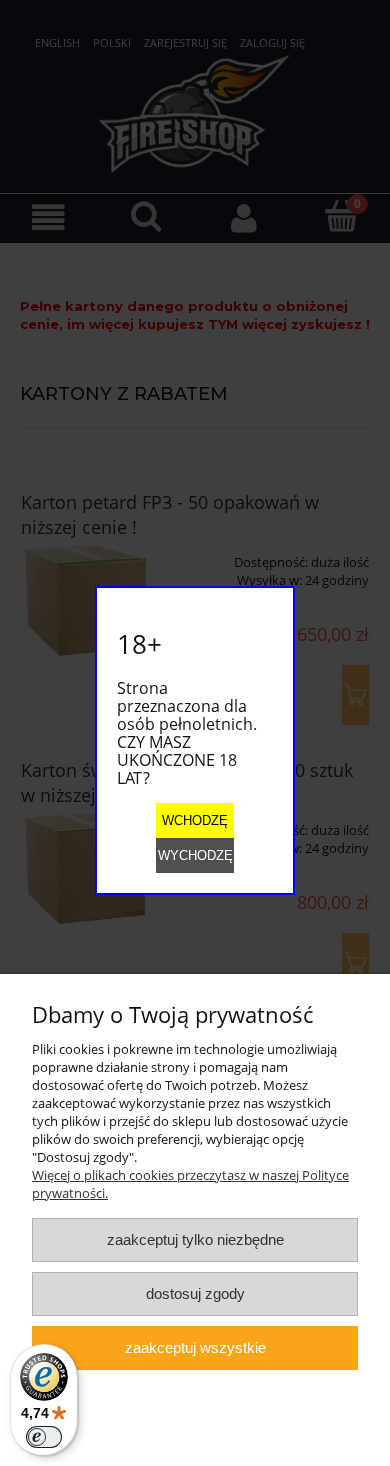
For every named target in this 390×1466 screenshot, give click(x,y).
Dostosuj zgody (195, 1293)
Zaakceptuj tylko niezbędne (195, 1239)
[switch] (44, 1437)
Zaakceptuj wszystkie (195, 1347)
